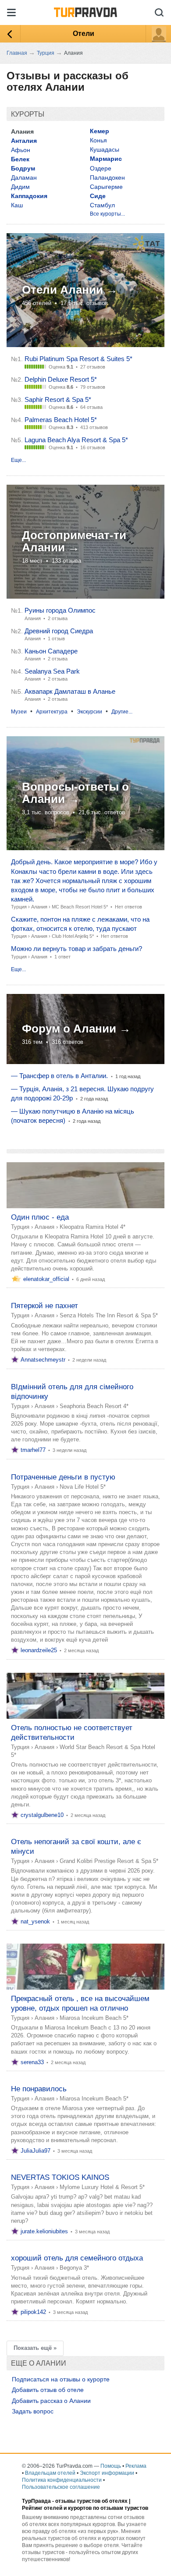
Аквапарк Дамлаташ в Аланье (70, 691)
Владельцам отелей (50, 2473)
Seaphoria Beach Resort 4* (94, 1406)
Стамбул (102, 205)
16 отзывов (93, 447)
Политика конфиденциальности (62, 2480)
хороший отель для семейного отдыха (77, 2258)
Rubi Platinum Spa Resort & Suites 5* (78, 359)
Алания (39, 907)
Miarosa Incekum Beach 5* (94, 2018)
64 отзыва (91, 407)
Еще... (18, 460)
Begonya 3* (74, 2268)
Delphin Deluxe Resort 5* (61, 379)
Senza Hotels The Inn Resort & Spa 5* (109, 1315)
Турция (19, 907)
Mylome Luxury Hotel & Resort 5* (102, 2187)
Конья (98, 140)
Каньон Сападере (51, 651)
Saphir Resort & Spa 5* (58, 399)
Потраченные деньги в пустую (63, 1477)
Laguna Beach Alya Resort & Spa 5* (76, 440)
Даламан (24, 177)
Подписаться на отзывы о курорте (61, 2379)
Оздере (101, 168)
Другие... (122, 712)
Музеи (19, 712)
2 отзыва (58, 618)
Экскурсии (89, 712)
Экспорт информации (107, 2473)
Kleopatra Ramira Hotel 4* (93, 1227)
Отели (84, 34)
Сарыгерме (106, 187)
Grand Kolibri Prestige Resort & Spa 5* (109, 1861)
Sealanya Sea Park (52, 671)
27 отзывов (93, 367)
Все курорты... (107, 214)
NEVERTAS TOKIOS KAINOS (60, 2177)
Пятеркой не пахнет (45, 1306)
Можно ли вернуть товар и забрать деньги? (77, 949)
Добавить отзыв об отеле (48, 2390)
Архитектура (52, 712)
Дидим (20, 187)
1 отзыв (56, 639)
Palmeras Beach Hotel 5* (61, 420)
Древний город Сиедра (59, 631)
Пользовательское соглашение (61, 2487)
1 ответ (62, 957)
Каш (17, 205)
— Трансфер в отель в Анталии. (59, 1076)
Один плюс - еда (40, 1217)
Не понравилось (39, 2089)
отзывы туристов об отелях (91, 2501)
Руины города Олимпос (60, 610)
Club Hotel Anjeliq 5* (73, 936)
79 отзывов (93, 387)
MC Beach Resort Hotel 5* (80, 907)
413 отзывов (94, 427)
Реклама (136, 2466)
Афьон (21, 150)
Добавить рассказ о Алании (51, 2401)
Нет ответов (128, 907)
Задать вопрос (33, 2411)
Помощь (111, 2466)
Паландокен (107, 177)
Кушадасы (105, 149)
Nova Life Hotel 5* (83, 1487)
